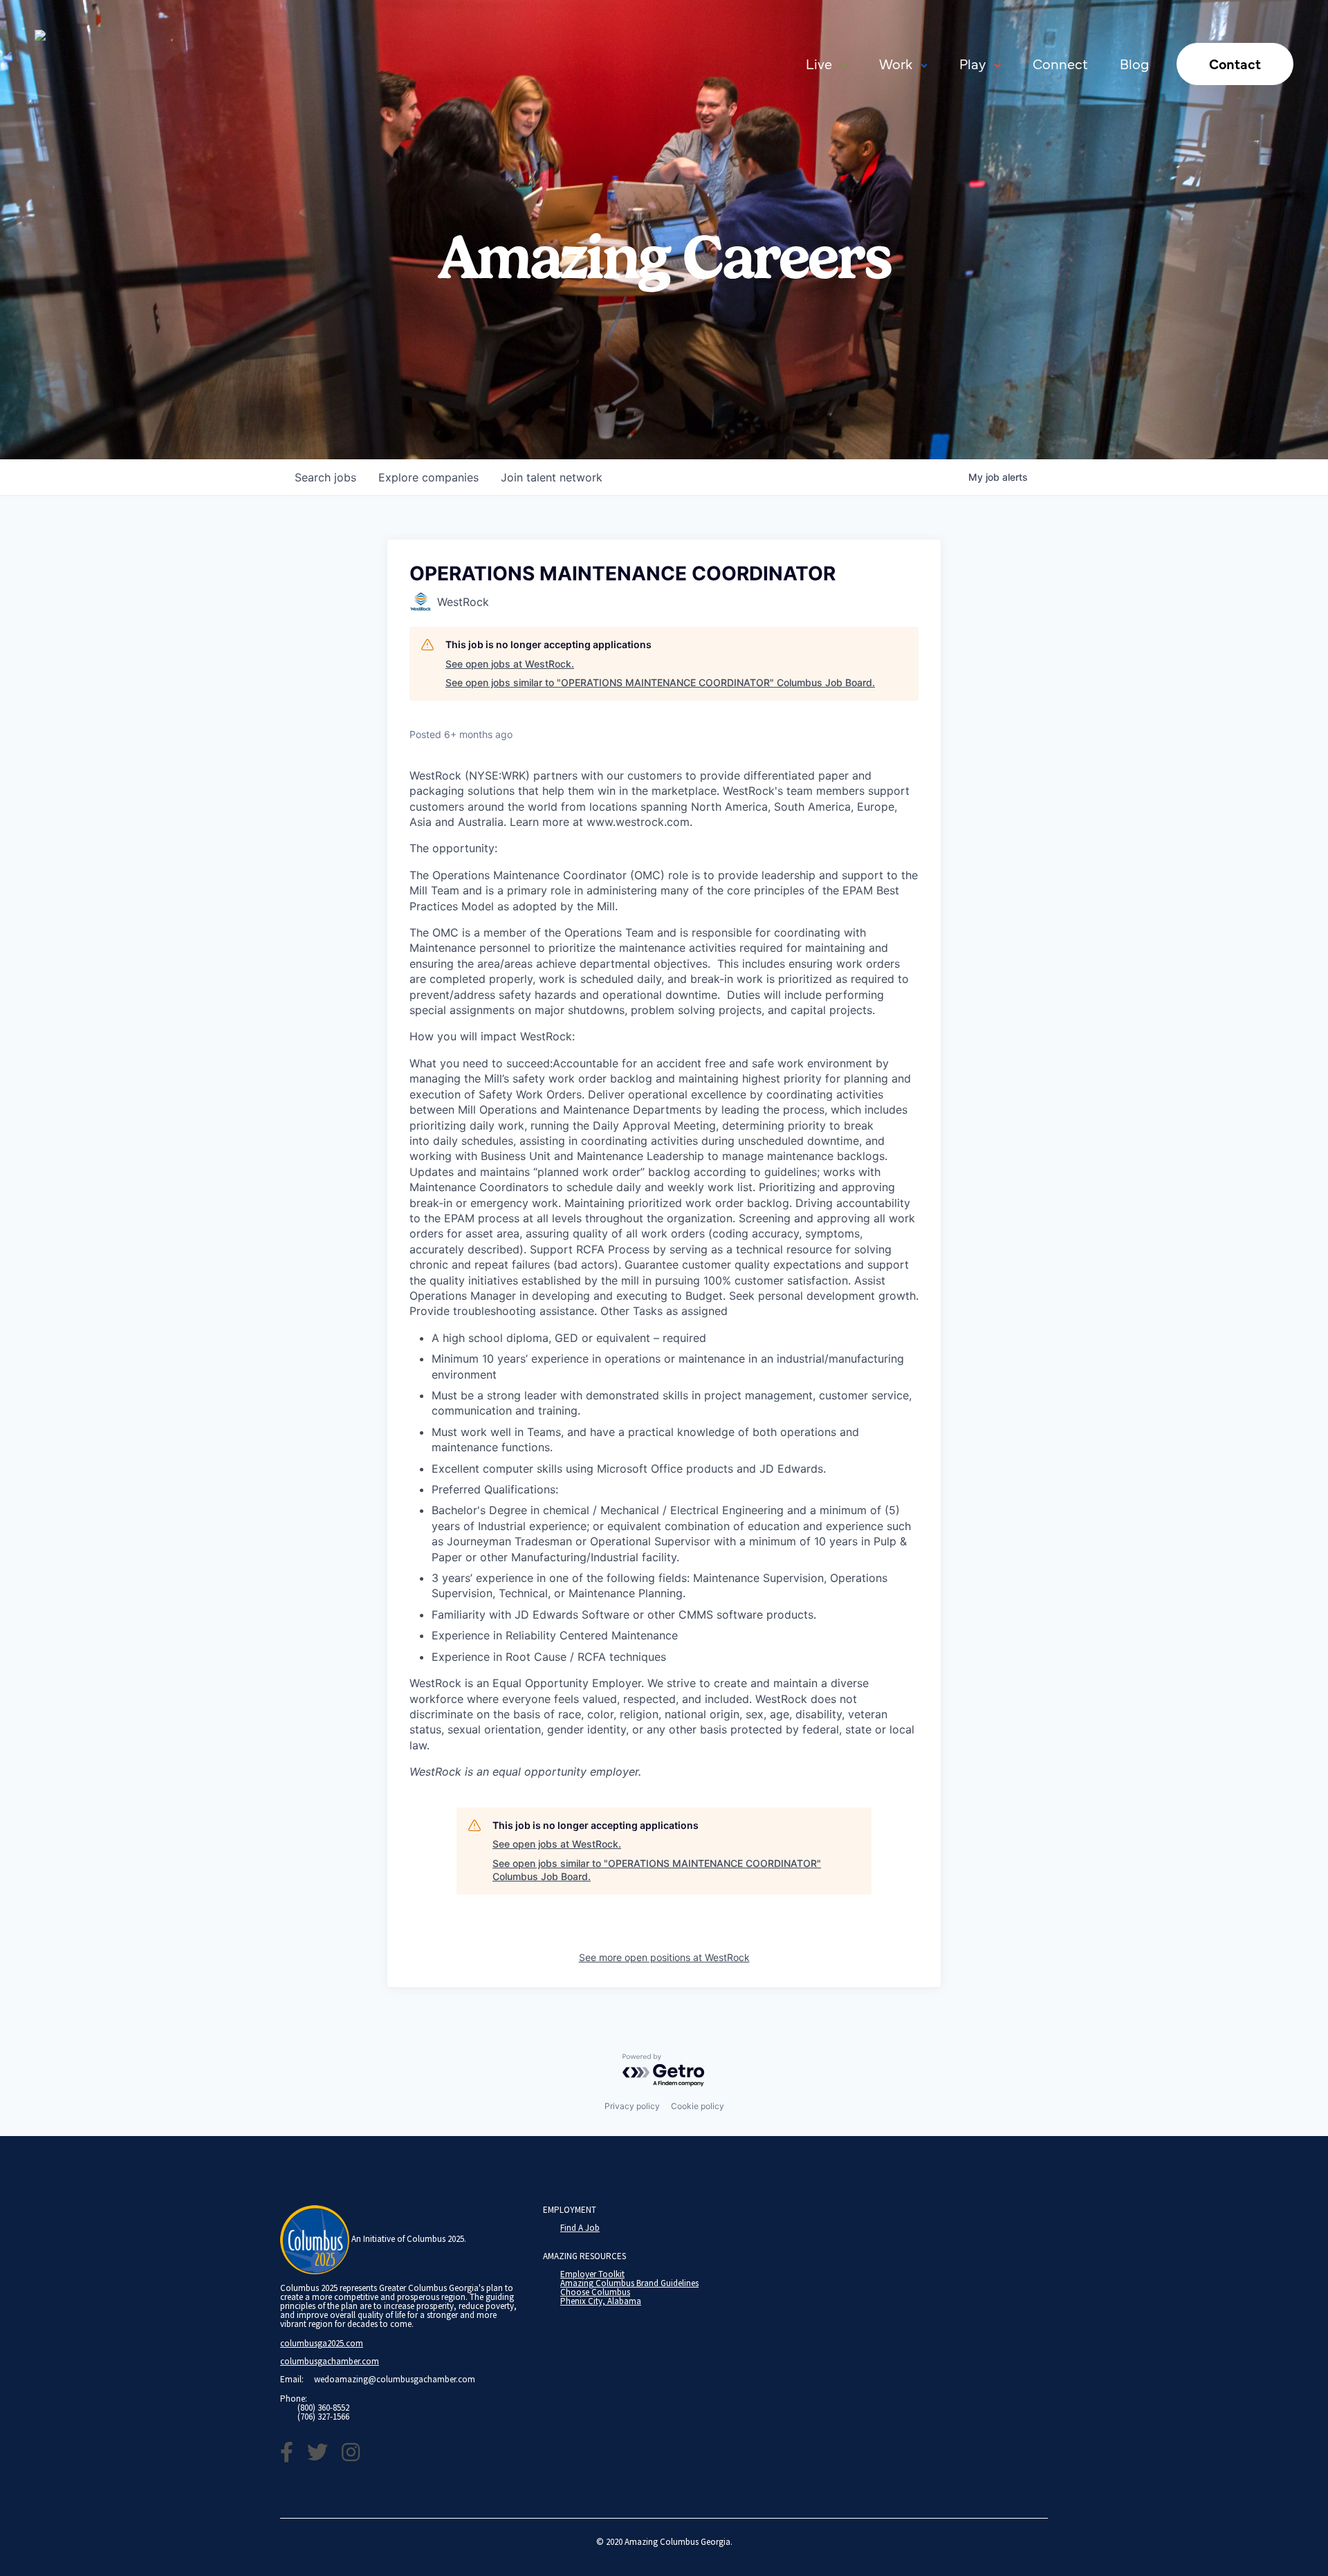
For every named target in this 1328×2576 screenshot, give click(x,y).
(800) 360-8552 (323, 2408)
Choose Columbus (595, 2292)
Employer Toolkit (592, 2274)
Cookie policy (698, 2106)
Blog (1134, 63)
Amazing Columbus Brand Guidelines (629, 2283)
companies (428, 477)
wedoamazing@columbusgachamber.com (395, 2379)
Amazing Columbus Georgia (677, 2542)
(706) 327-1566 (323, 2417)
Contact (1235, 63)
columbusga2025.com (322, 2343)
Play (972, 63)
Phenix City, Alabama (601, 2301)
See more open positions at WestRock (664, 1957)
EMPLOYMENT (570, 2210)
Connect (1060, 63)
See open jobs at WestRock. (510, 664)
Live (819, 63)
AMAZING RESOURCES (584, 2256)
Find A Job (580, 2228)
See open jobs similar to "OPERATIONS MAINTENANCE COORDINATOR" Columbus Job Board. (660, 682)
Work (896, 63)
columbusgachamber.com (330, 2361)
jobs (325, 477)
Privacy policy (632, 2106)
